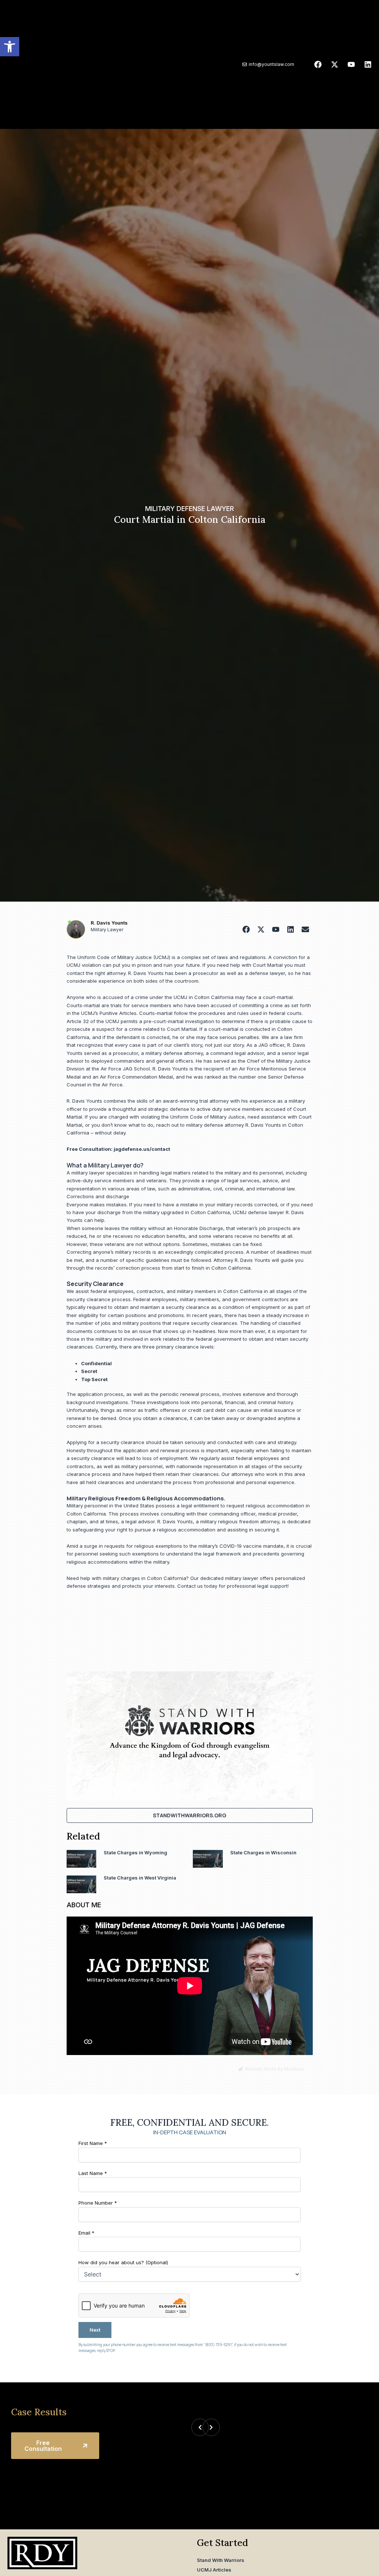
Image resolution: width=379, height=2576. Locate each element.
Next (95, 2330)
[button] (10, 47)
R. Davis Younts (109, 923)
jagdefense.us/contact (142, 1149)
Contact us (190, 1586)
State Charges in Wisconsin (263, 1852)
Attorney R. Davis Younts (242, 1260)
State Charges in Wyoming (135, 1852)
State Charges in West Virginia (140, 1878)
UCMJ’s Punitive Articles (109, 1013)
